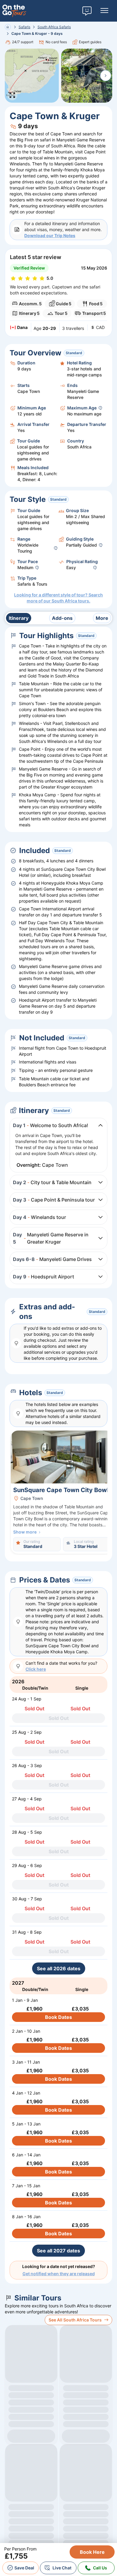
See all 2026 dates (59, 1968)
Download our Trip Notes (50, 235)
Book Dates (58, 2017)
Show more (25, 1532)
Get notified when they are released (59, 2274)
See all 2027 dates (58, 2251)
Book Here (92, 2552)
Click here (36, 1669)
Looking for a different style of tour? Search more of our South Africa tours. (58, 598)
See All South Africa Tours (75, 2320)
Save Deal (24, 2568)
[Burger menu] (104, 11)
